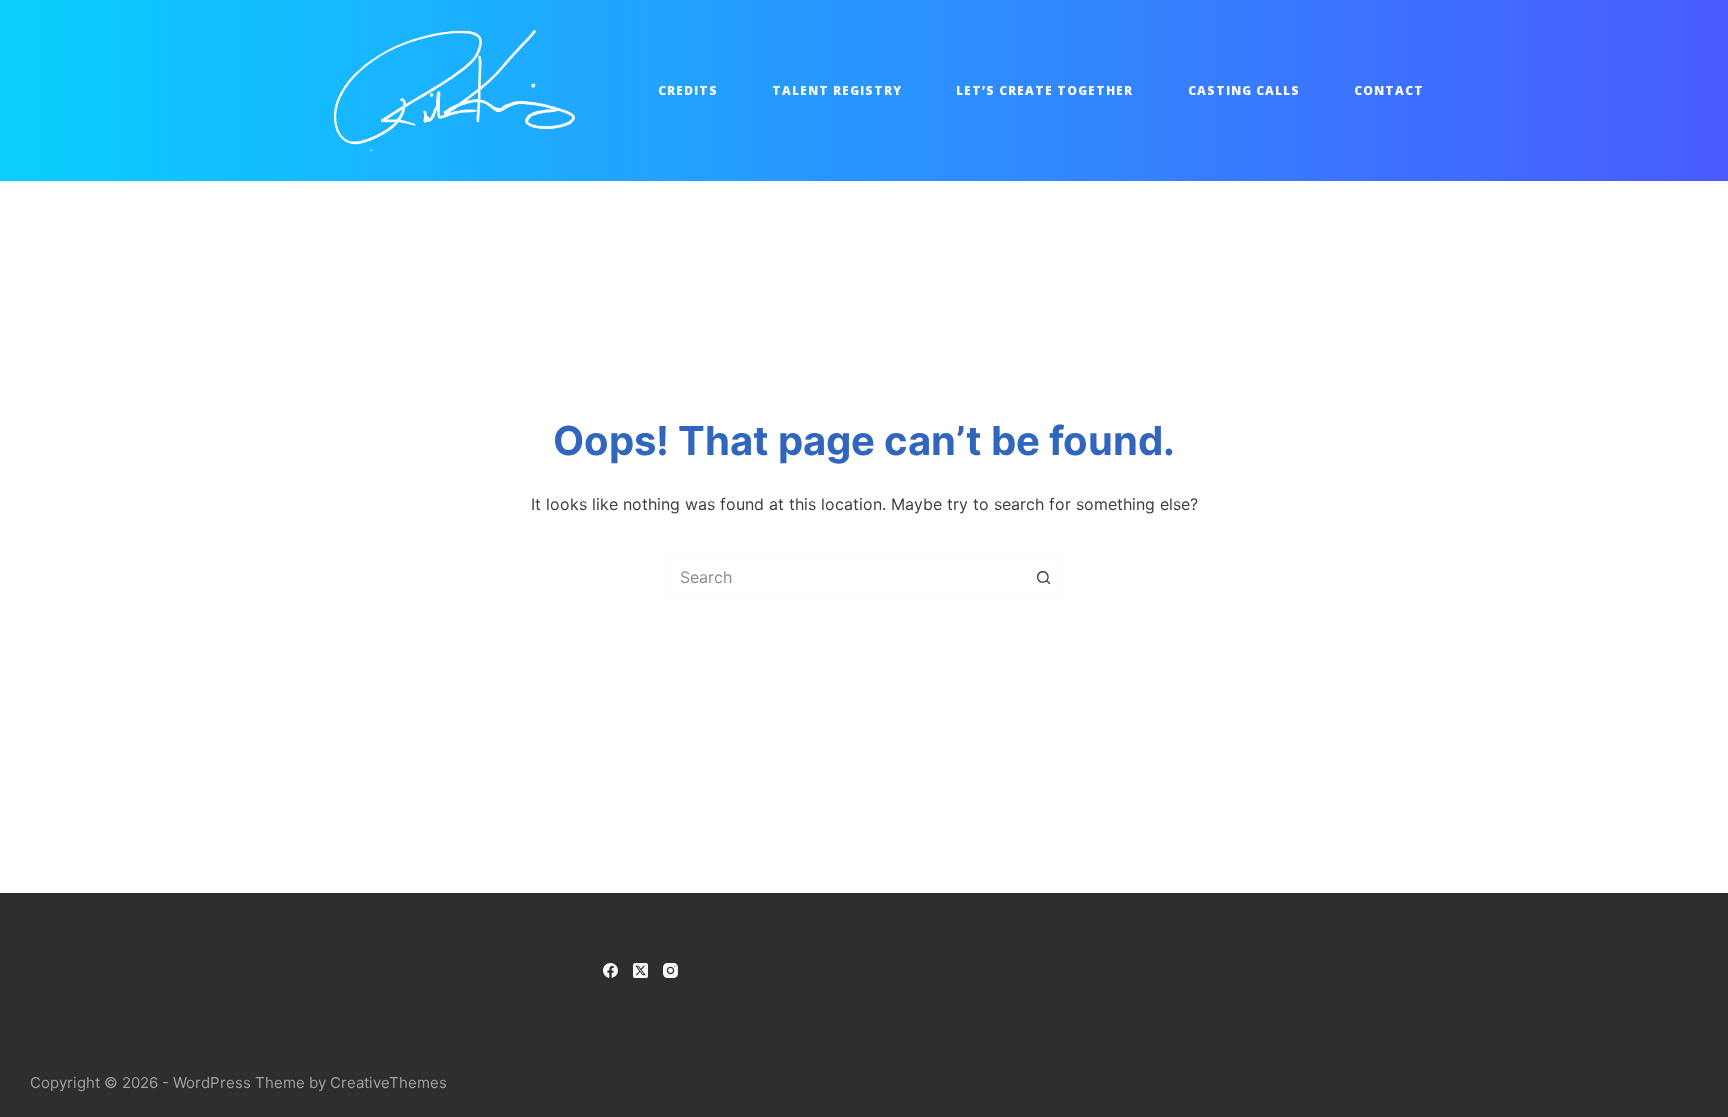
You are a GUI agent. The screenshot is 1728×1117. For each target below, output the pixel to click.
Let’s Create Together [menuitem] (1044, 90)
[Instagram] (670, 970)
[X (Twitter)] (640, 970)
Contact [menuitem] (1389, 90)
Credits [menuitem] (688, 90)
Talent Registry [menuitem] (837, 90)
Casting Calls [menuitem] (1244, 90)
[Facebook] (610, 970)
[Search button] (1044, 577)
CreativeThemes (388, 1082)
